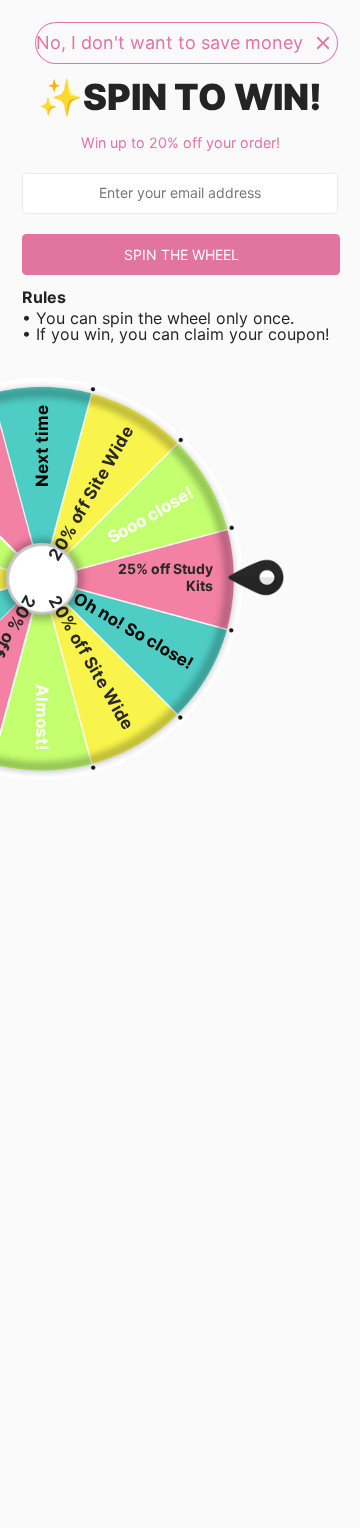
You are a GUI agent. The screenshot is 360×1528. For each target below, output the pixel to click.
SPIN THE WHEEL (181, 254)
